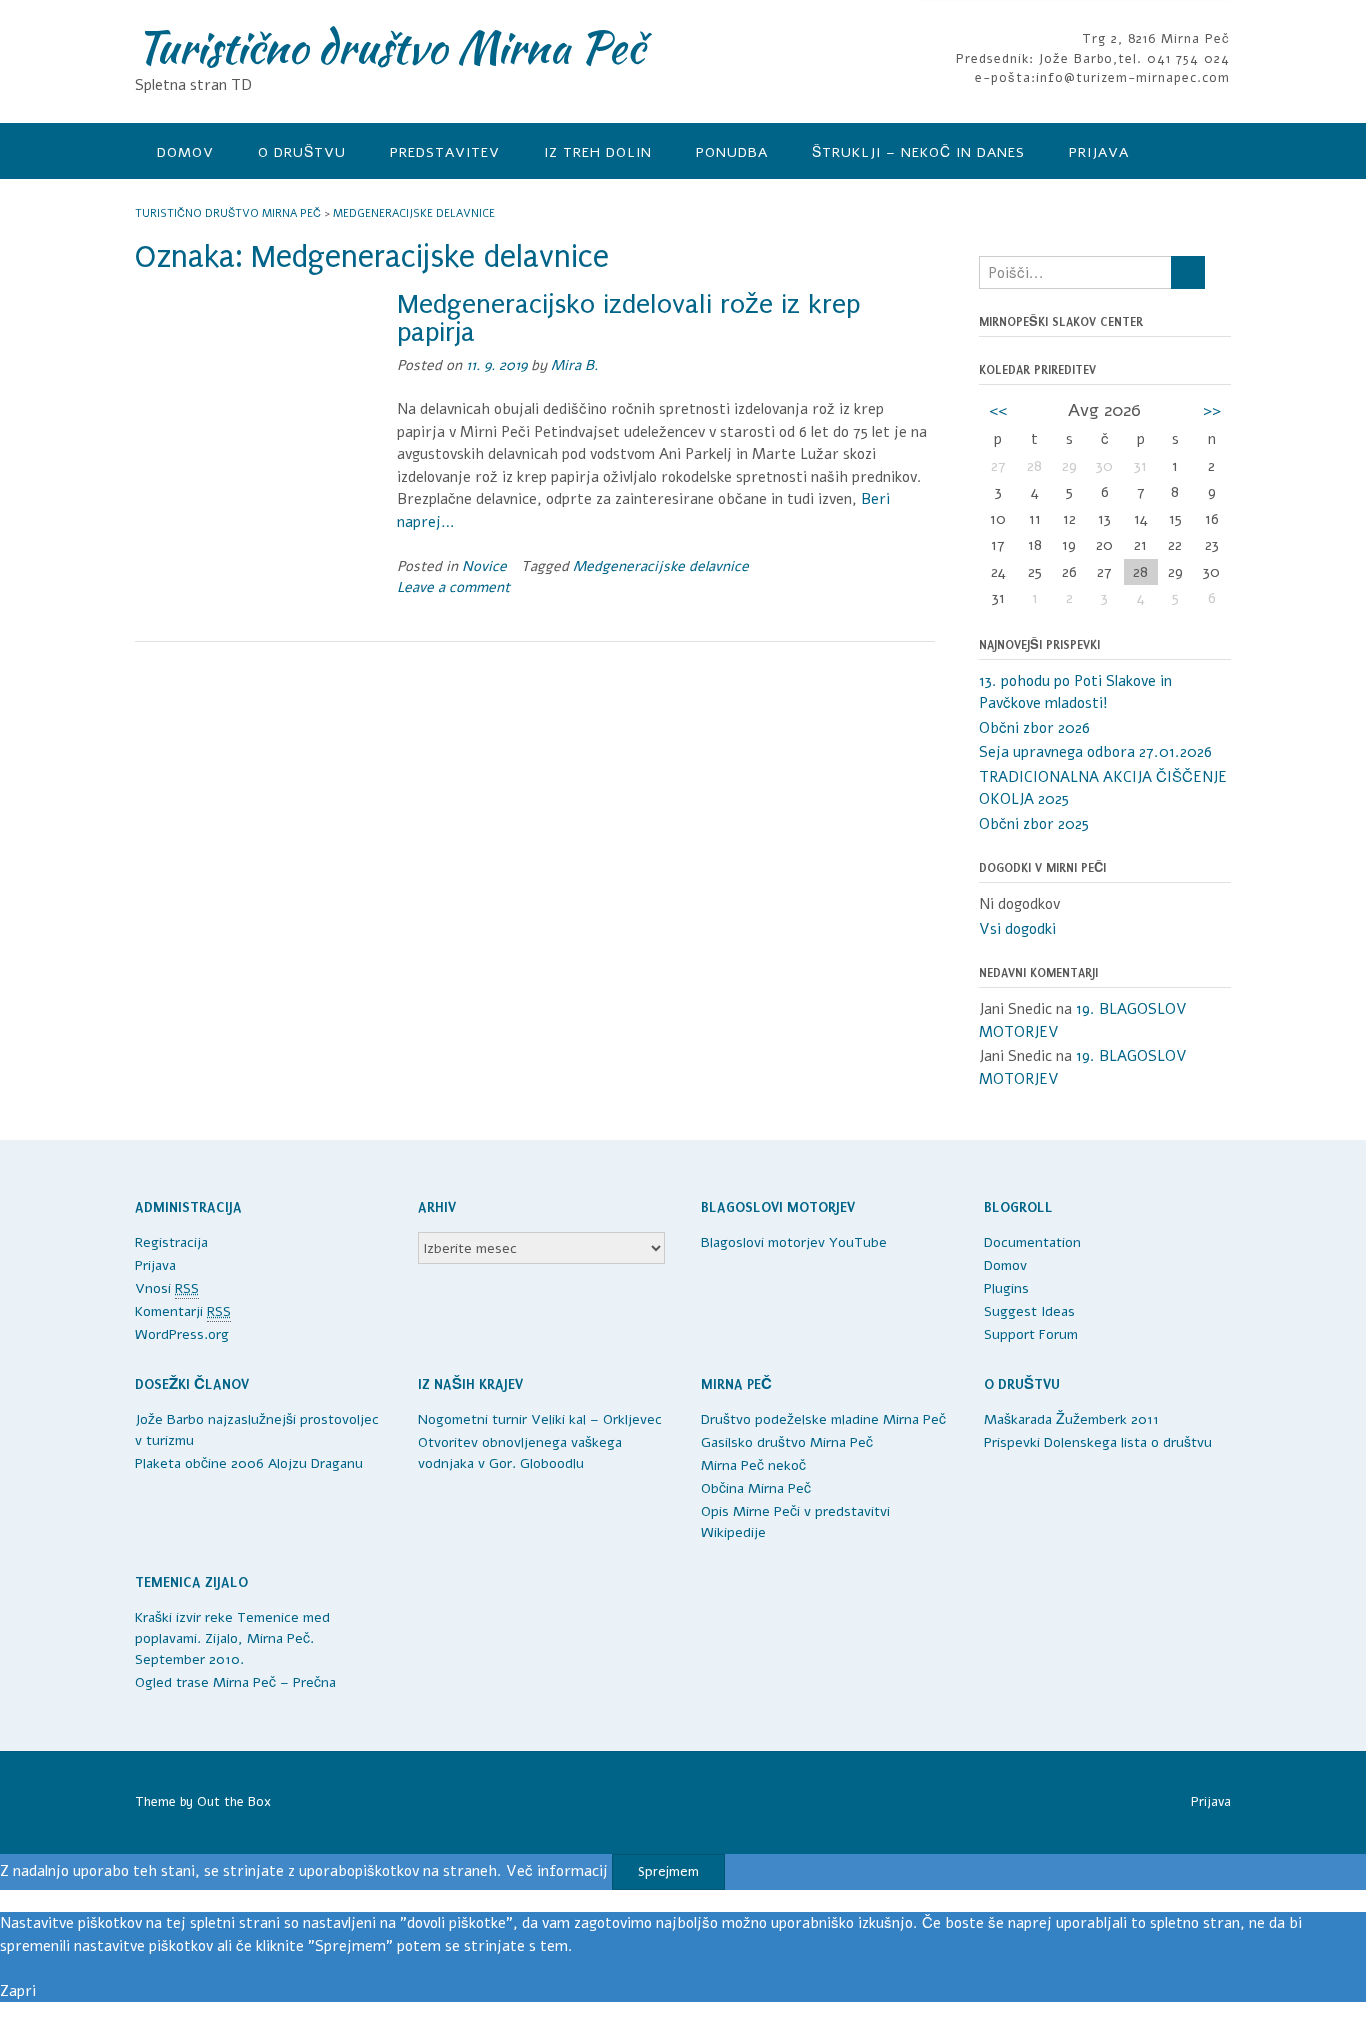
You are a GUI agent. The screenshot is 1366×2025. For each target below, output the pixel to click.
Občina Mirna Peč (756, 1488)
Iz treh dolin (598, 152)
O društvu (302, 152)
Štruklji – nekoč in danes (918, 152)
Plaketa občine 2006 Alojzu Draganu (249, 1463)
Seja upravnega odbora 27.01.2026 (1095, 752)
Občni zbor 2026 (1034, 728)
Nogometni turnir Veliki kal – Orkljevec (540, 1419)
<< (998, 410)
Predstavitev (445, 152)
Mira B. (574, 365)
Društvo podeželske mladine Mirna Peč (823, 1419)
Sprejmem (668, 1871)
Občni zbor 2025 (1034, 824)
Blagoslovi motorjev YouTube (794, 1242)
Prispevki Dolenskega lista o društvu (1098, 1442)
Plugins (1006, 1288)
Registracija (171, 1242)
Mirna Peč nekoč (753, 1465)
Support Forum (1031, 1334)
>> (1212, 410)
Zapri (18, 1991)
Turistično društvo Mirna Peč (389, 47)
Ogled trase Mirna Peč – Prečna (235, 1682)
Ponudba (732, 152)
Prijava (1099, 152)
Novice (484, 566)
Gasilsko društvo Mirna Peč (787, 1442)
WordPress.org (182, 1334)
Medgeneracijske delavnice (661, 566)
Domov (185, 152)
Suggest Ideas (1029, 1311)
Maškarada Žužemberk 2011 (1071, 1419)
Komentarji (183, 1311)
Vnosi (167, 1288)
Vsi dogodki (1017, 929)
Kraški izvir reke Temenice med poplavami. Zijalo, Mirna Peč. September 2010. (232, 1638)
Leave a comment (453, 587)
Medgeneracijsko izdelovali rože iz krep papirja (628, 318)
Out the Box (234, 1802)
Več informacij (557, 1871)
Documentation (1032, 1242)
